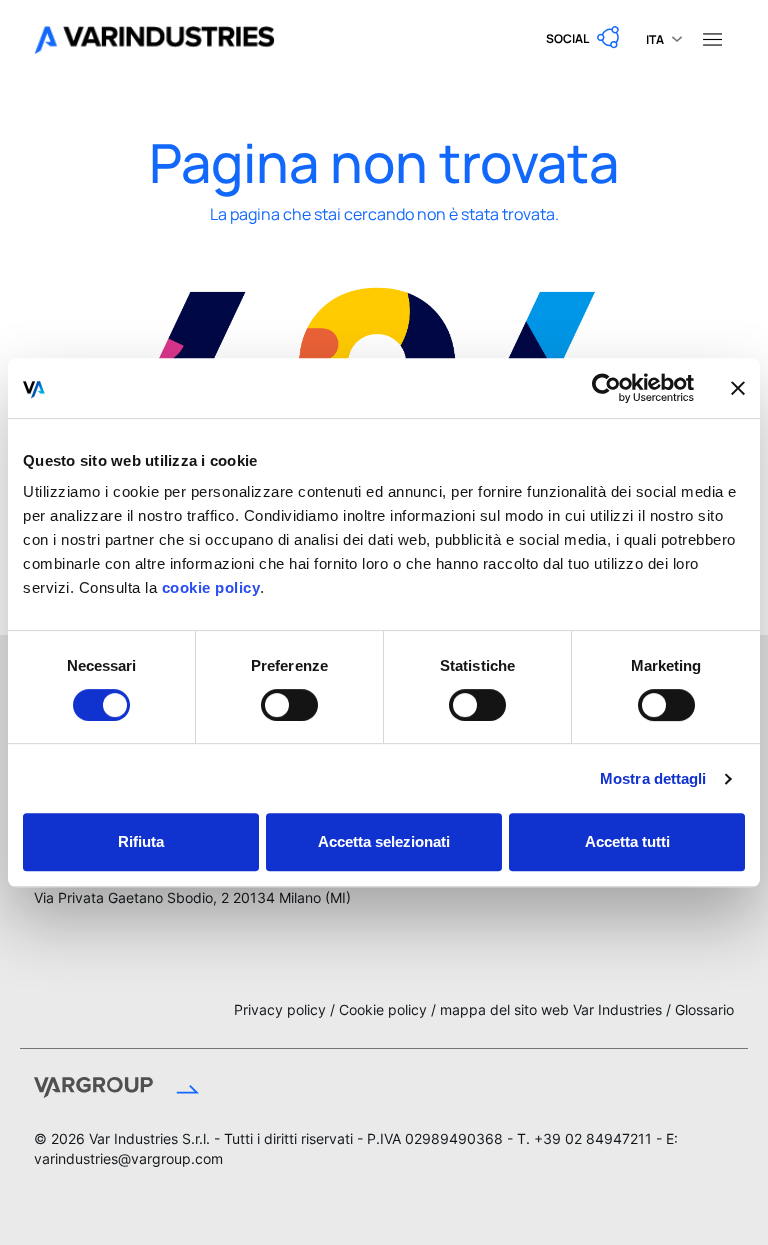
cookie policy (208, 587)
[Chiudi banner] (738, 388)
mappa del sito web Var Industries (551, 1009)
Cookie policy (383, 1009)
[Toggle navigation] (712, 38)
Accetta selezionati (384, 841)
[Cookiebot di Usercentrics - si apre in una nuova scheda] (606, 388)
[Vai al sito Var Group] (185, 1091)
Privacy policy (280, 1009)
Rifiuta (141, 841)
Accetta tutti (627, 841)
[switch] (289, 705)
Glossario (704, 1009)
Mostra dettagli (653, 778)
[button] (584, 38)
